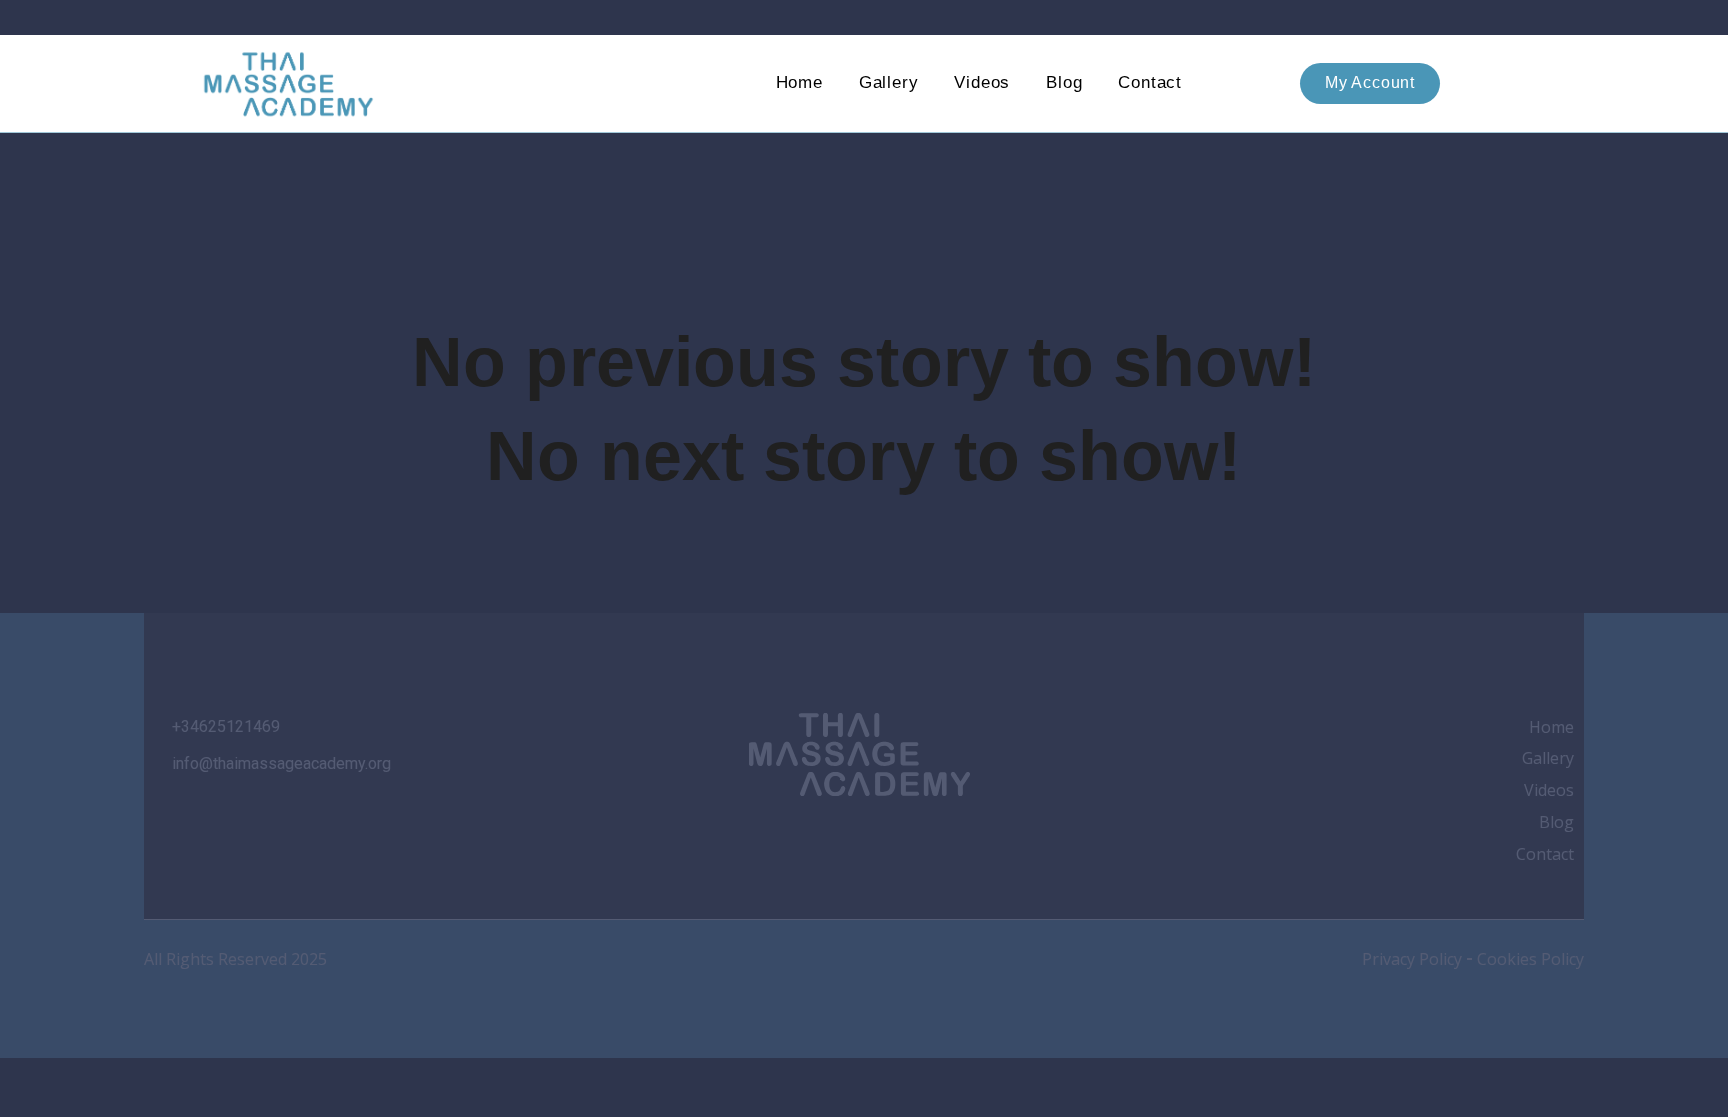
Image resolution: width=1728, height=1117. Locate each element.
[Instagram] (752, 837)
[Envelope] (967, 837)
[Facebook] (806, 837)
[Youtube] (859, 837)
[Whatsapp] (913, 837)
